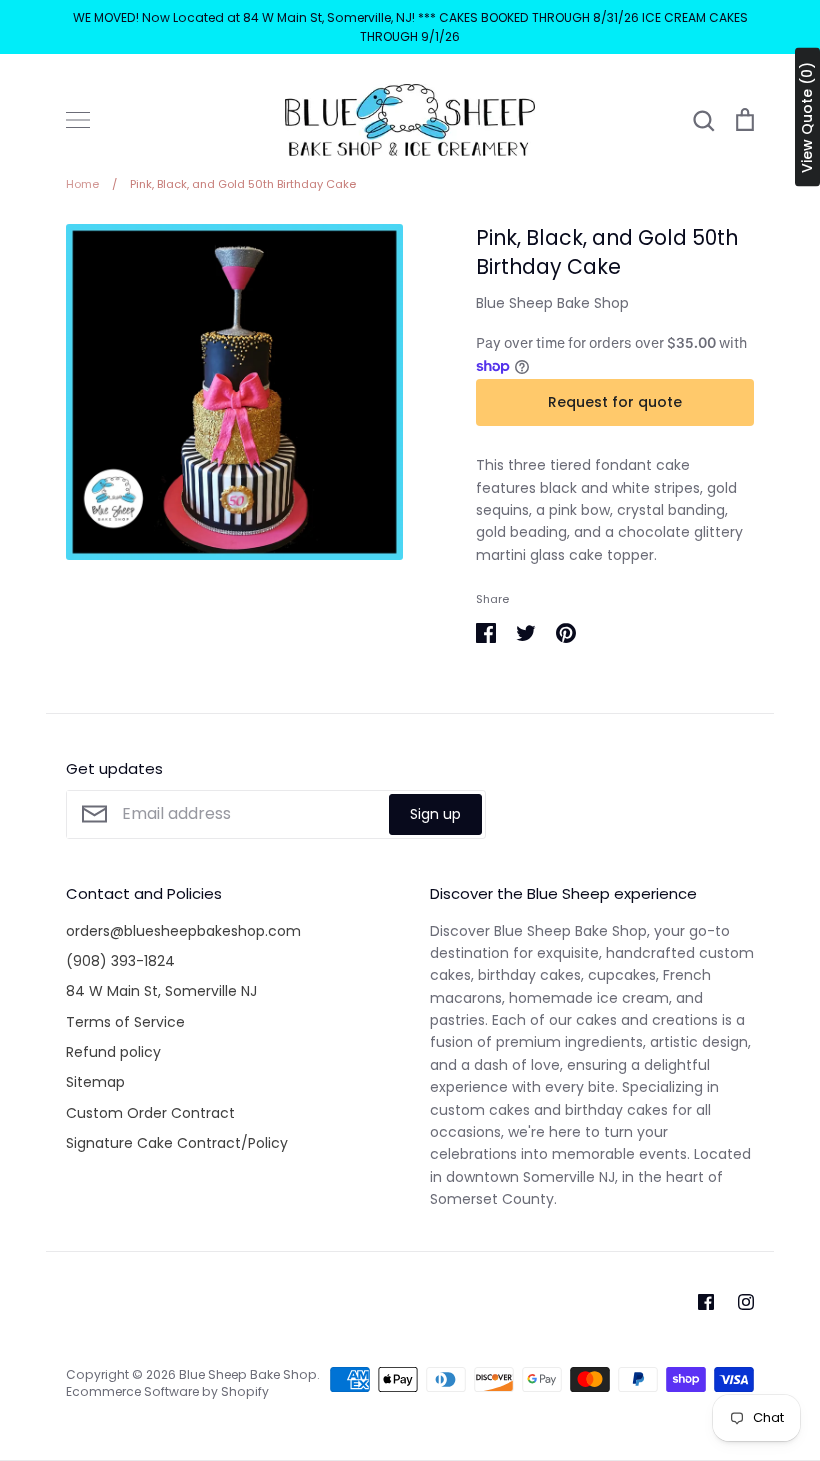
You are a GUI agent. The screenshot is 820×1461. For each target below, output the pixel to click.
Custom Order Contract (150, 1113)
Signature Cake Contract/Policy (177, 1143)
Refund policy (113, 1052)
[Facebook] (706, 1302)
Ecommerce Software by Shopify (167, 1391)
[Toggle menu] (78, 120)
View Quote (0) (807, 117)
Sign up (435, 814)
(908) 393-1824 (120, 961)
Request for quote (615, 402)
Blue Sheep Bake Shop (552, 303)
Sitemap (95, 1082)
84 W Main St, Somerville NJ (161, 991)
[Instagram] (746, 1302)
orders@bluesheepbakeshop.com (183, 931)
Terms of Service (125, 1022)
